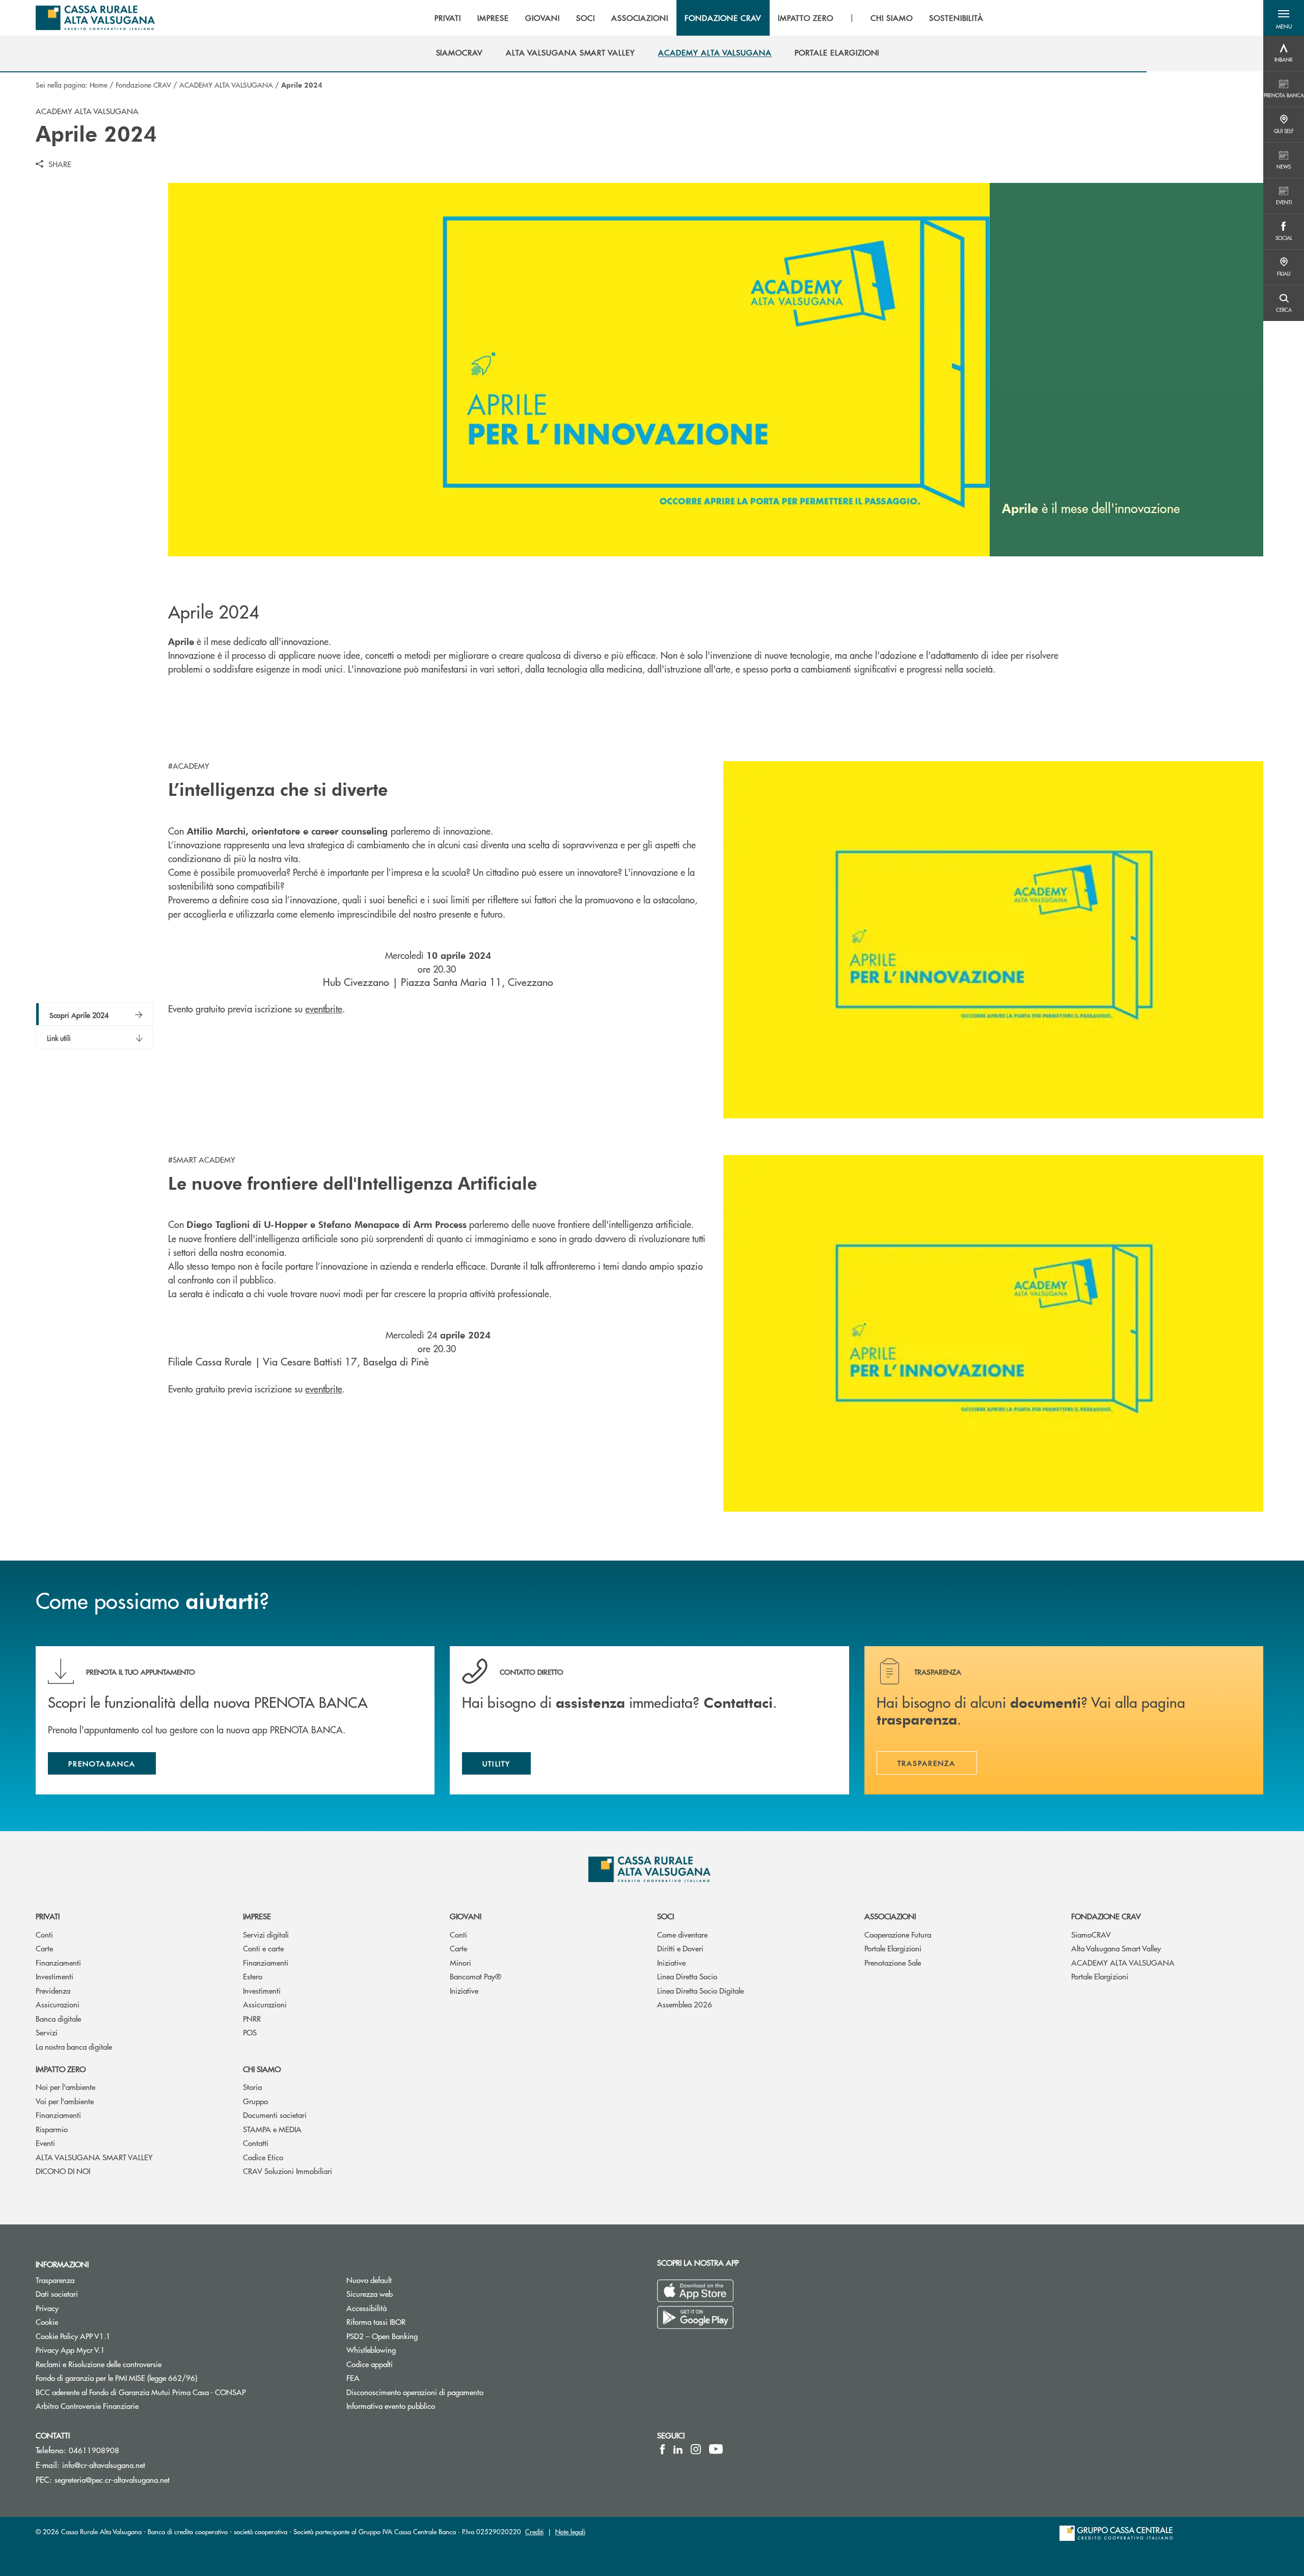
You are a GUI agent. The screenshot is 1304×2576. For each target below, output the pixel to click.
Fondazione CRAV (143, 85)
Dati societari (57, 2293)
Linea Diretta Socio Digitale (700, 1990)
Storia (252, 2087)
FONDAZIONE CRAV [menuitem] (723, 18)
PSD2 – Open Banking (420, 2336)
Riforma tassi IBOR (376, 2322)
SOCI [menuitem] (586, 18)
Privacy (47, 2308)
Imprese (257, 1916)
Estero (253, 1976)
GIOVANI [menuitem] (542, 18)
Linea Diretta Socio (687, 1976)
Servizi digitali (266, 1934)
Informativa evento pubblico (391, 2406)
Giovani (466, 1916)
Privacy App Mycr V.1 (70, 2350)
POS (250, 2032)
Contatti (256, 2143)
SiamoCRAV (1091, 1934)
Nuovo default (369, 2280)
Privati (48, 1916)
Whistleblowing (371, 2350)
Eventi (45, 2143)
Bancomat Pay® (476, 1976)
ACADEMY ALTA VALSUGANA (226, 85)
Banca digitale (58, 2018)
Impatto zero (61, 2069)
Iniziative (464, 1990)
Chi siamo (262, 2069)
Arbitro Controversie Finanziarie (126, 2406)
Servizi (47, 2032)
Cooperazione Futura (898, 1934)
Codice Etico (263, 2157)
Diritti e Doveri (680, 1948)
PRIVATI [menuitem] (448, 18)
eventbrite (324, 1009)
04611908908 (94, 2450)
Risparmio (52, 2129)
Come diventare (682, 1934)
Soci (665, 1916)
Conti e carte (263, 1948)
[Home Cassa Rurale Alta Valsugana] (95, 18)
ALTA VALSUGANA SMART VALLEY (94, 2157)
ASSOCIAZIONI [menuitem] (640, 18)
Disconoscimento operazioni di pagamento (453, 2392)
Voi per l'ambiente (65, 2101)
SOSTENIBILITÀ (956, 18)
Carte (44, 1948)
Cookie (47, 2322)
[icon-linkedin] (678, 2449)
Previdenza (53, 1990)
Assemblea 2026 (685, 2004)
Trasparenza (55, 2280)
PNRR (252, 2018)
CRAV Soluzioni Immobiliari (288, 2171)
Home (99, 85)
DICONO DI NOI (63, 2171)
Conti (44, 1934)
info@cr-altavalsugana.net (104, 2465)
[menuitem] (460, 52)
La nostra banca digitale (74, 2046)
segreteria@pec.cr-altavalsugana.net (112, 2479)
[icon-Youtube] (716, 2449)
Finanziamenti (58, 1962)
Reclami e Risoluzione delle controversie (99, 2364)
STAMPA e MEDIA (272, 2129)
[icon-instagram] (696, 2449)
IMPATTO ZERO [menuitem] (806, 18)
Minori (460, 1962)
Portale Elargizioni (893, 1948)
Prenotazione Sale (893, 1962)
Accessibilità (366, 2308)
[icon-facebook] (662, 2449)
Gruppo (255, 2101)
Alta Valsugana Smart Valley (1116, 1948)
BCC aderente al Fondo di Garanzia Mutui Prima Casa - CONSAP (179, 2392)
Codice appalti (370, 2364)
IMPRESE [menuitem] (493, 18)
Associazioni (890, 1916)
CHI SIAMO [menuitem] (892, 18)
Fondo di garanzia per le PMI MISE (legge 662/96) (155, 2378)
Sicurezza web (370, 2293)
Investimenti (55, 1976)
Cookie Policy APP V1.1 (73, 2336)
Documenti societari (275, 2115)
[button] (1284, 18)
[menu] (709, 18)
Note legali (570, 2531)
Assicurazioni (58, 2004)
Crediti (534, 2531)
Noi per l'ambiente (65, 2087)
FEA (353, 2378)
